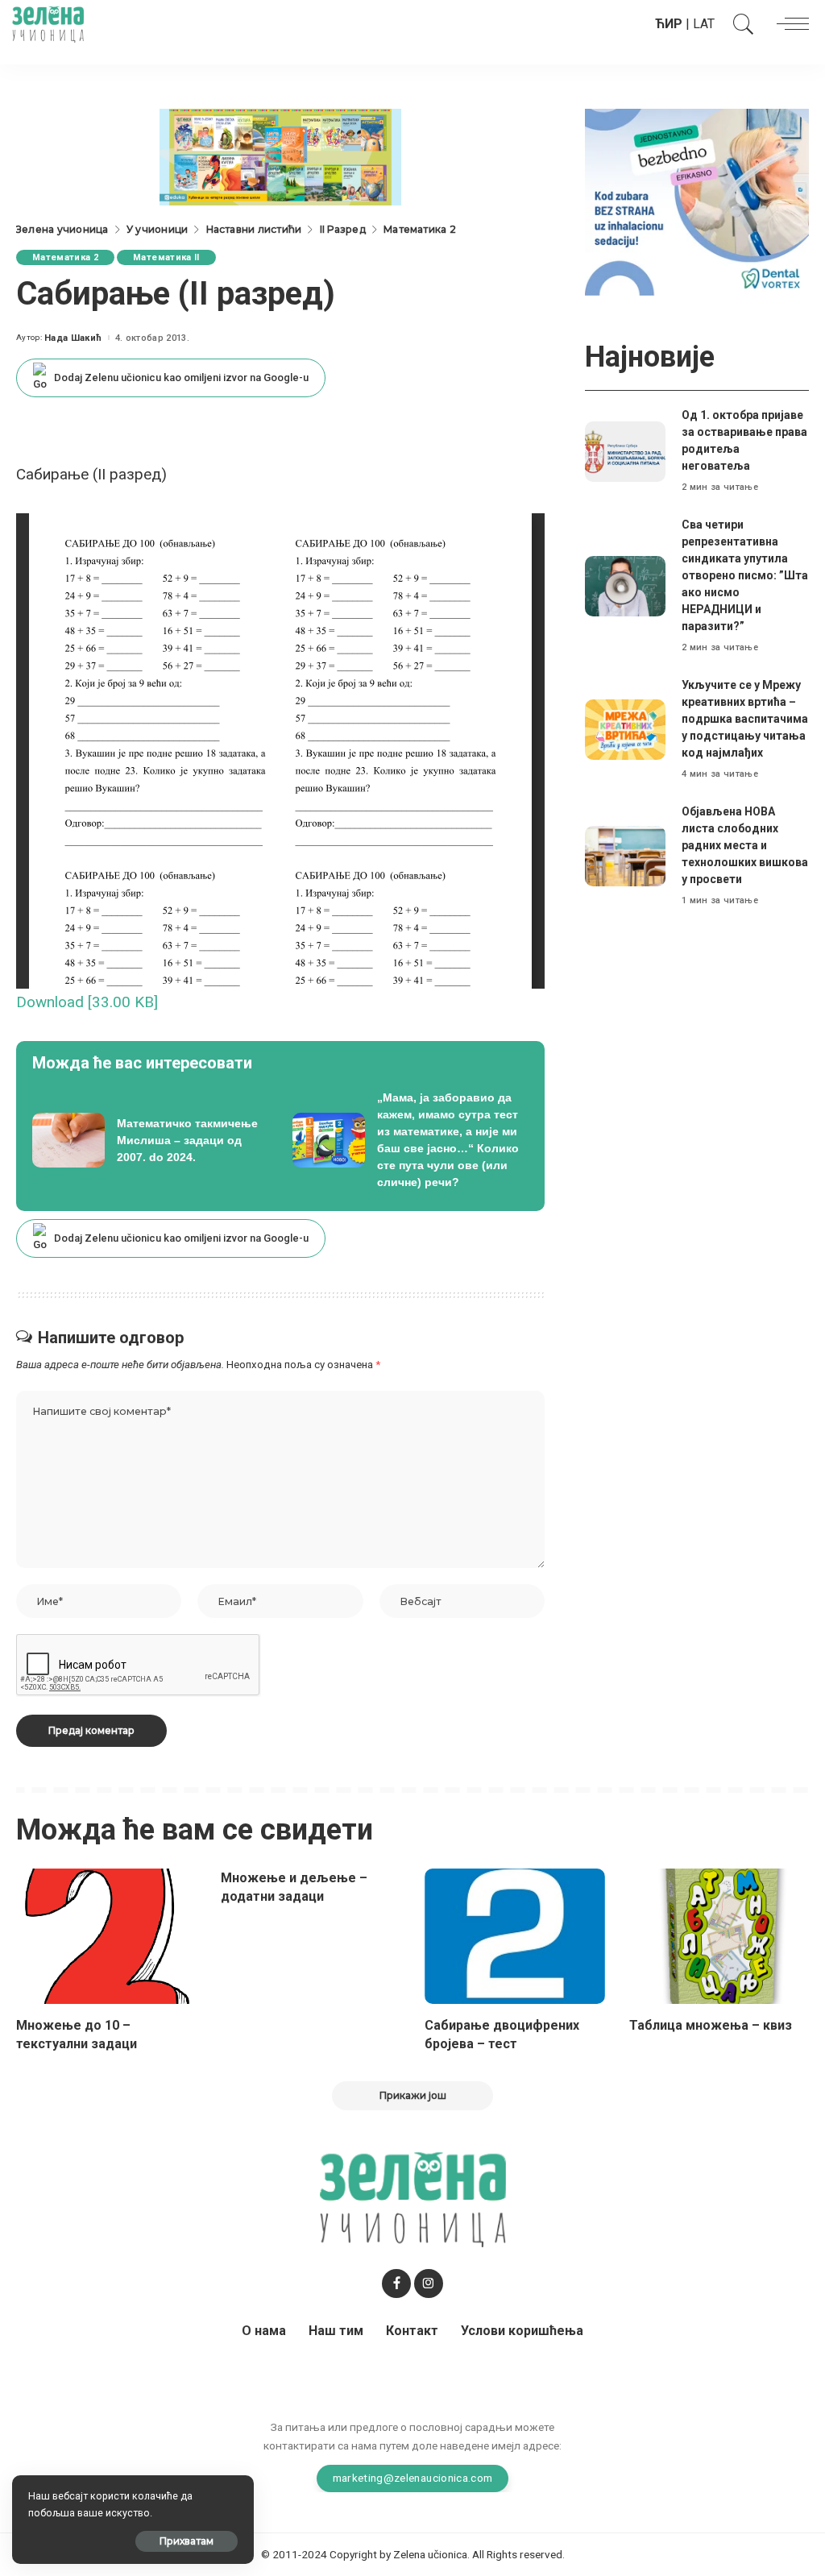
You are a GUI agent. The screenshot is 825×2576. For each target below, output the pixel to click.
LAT (704, 24)
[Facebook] (396, 2284)
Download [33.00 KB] (87, 1002)
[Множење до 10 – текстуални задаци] (106, 1936)
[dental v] (697, 201)
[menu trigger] (789, 24)
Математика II (166, 257)
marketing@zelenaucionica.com (413, 2478)
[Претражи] (740, 24)
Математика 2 (65, 257)
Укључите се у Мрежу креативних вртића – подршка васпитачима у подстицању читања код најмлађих (745, 719)
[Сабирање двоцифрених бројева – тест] (515, 1936)
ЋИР (669, 24)
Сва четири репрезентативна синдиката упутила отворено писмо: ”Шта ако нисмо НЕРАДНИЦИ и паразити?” (745, 575)
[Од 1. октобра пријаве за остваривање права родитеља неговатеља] (625, 452)
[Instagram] (429, 2284)
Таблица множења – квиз (711, 2025)
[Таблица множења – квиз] (719, 1936)
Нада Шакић (73, 338)
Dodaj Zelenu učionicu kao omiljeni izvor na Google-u (181, 377)
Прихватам (187, 2541)
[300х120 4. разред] (280, 156)
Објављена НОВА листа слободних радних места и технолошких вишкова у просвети (745, 845)
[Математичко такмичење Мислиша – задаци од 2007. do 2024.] (150, 1140)
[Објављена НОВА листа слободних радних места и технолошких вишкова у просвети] (625, 856)
